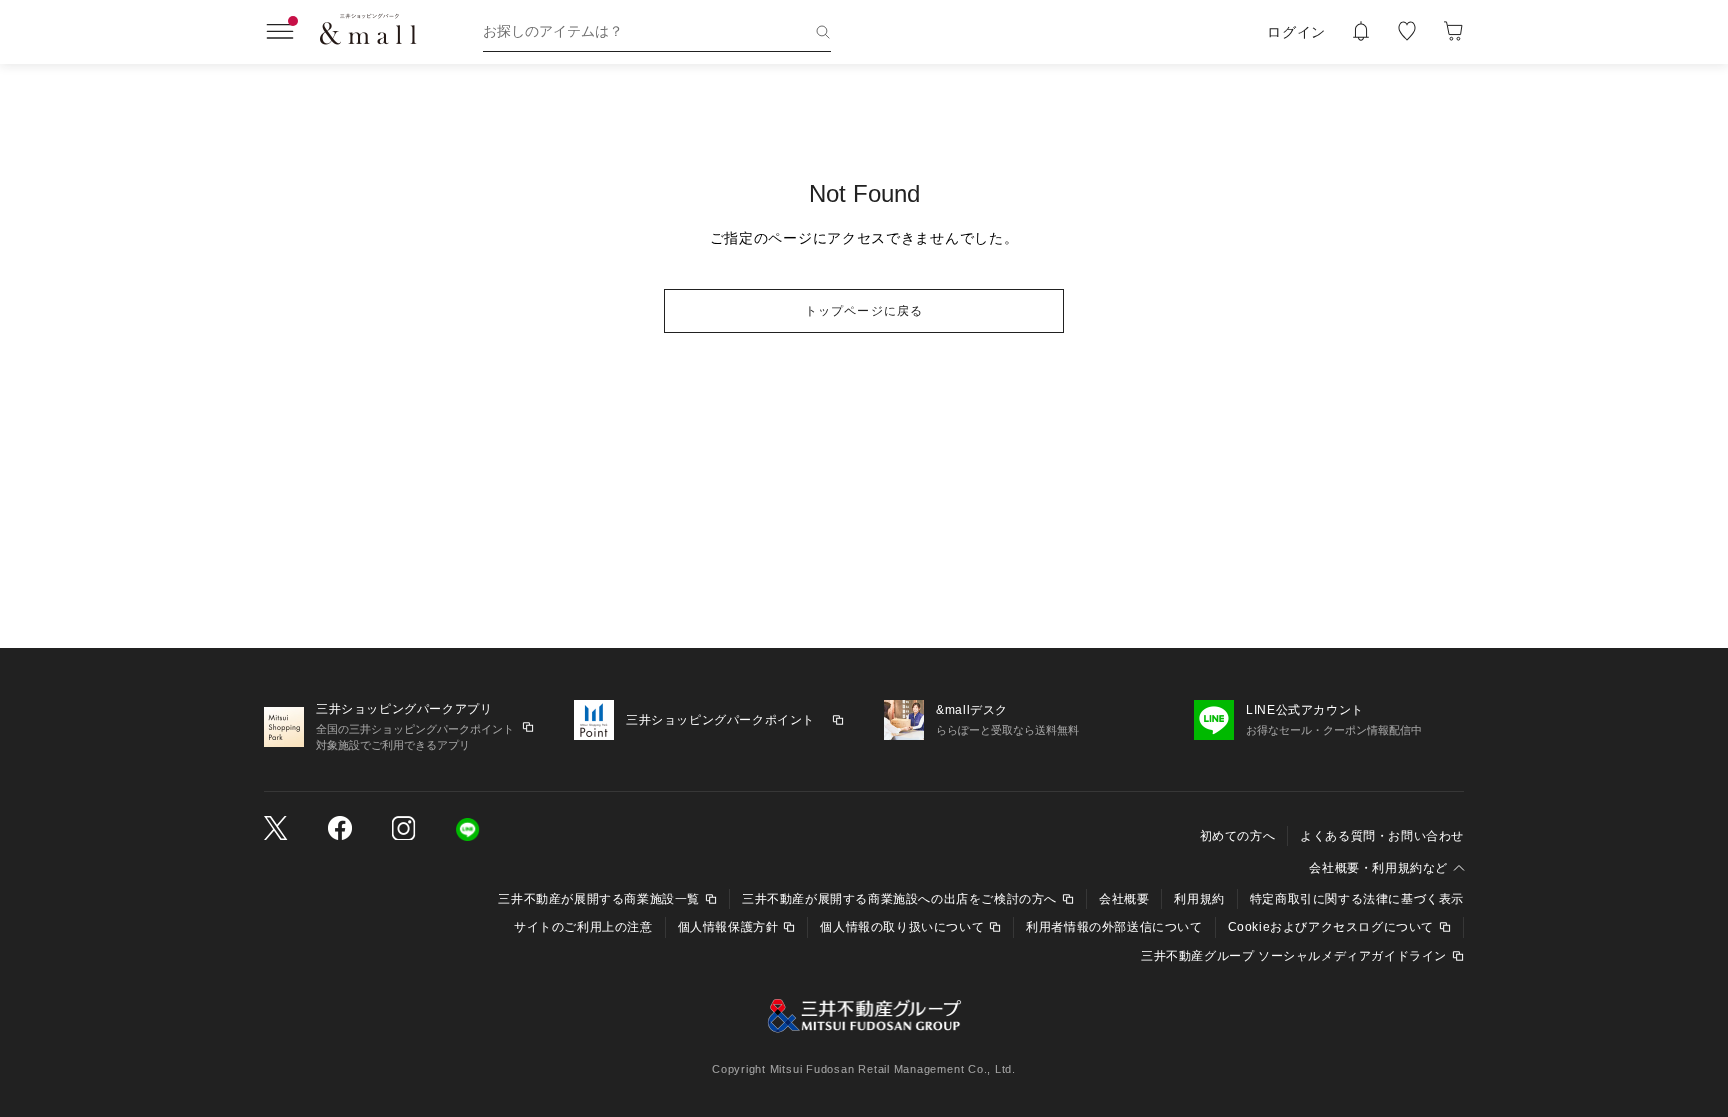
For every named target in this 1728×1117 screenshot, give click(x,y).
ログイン (1296, 32)
